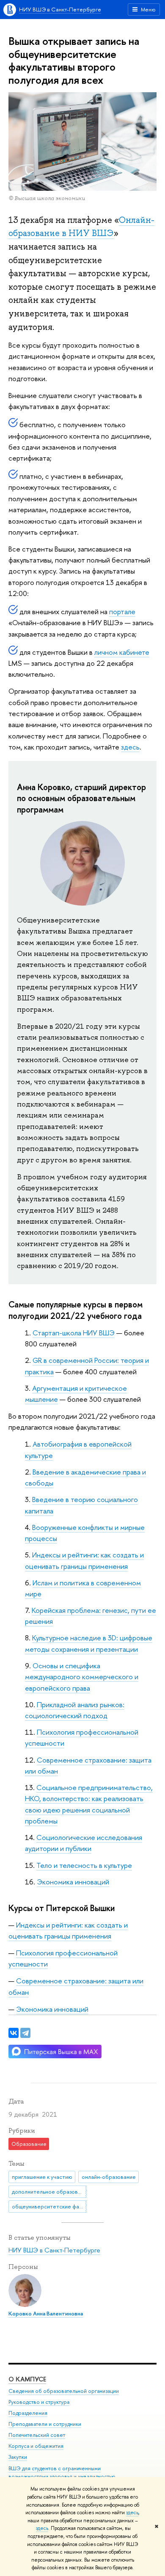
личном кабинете (122, 652)
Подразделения (28, 2413)
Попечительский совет (37, 2435)
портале (122, 611)
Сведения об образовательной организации (64, 2391)
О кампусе (27, 2379)
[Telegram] (25, 2033)
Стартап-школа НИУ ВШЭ (74, 1333)
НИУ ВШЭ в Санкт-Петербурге (60, 9)
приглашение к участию (42, 2177)
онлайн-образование (109, 2177)
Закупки (18, 2457)
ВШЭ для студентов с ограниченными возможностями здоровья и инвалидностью (62, 2473)
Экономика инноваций (73, 1882)
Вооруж (44, 1527)
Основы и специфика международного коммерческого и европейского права (82, 1677)
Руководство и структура (39, 2402)
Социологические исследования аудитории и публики (84, 1843)
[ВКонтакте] (14, 2033)
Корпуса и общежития (36, 2446)
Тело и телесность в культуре (84, 1865)
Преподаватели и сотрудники (45, 2424)
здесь (132, 2513)
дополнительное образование (49, 2192)
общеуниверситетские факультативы (49, 2206)
